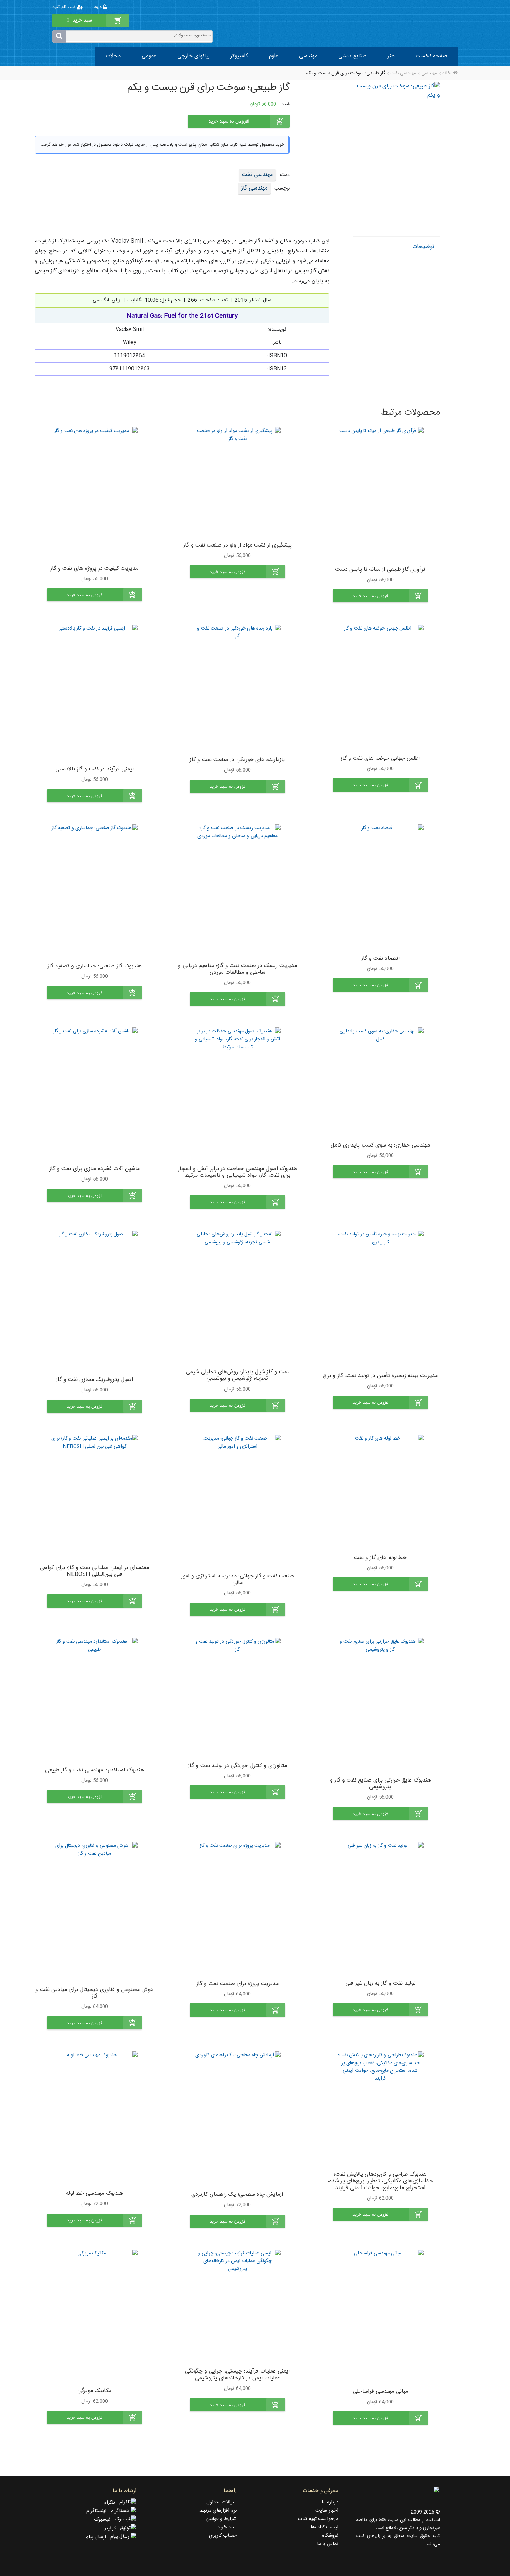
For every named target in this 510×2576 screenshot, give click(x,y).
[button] (380, 596)
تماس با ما (328, 2544)
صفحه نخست (431, 56)
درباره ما (330, 2502)
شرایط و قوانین (221, 2519)
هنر (391, 56)
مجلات (113, 56)
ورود (99, 7)
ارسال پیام (98, 2537)
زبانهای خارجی (193, 56)
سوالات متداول (222, 2502)
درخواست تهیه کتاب (318, 2519)
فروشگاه (330, 2536)
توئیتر (112, 2528)
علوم (274, 56)
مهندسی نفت (403, 73)
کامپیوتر (239, 56)
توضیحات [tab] (423, 247)
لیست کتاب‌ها (324, 2527)
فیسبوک (104, 2520)
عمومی (149, 56)
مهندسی (308, 56)
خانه (446, 73)
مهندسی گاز (254, 188)
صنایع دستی (352, 56)
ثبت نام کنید (65, 7)
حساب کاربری (223, 2536)
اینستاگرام (99, 2511)
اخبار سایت (327, 2511)
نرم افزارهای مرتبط (218, 2511)
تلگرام (112, 2503)
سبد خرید (227, 2527)
